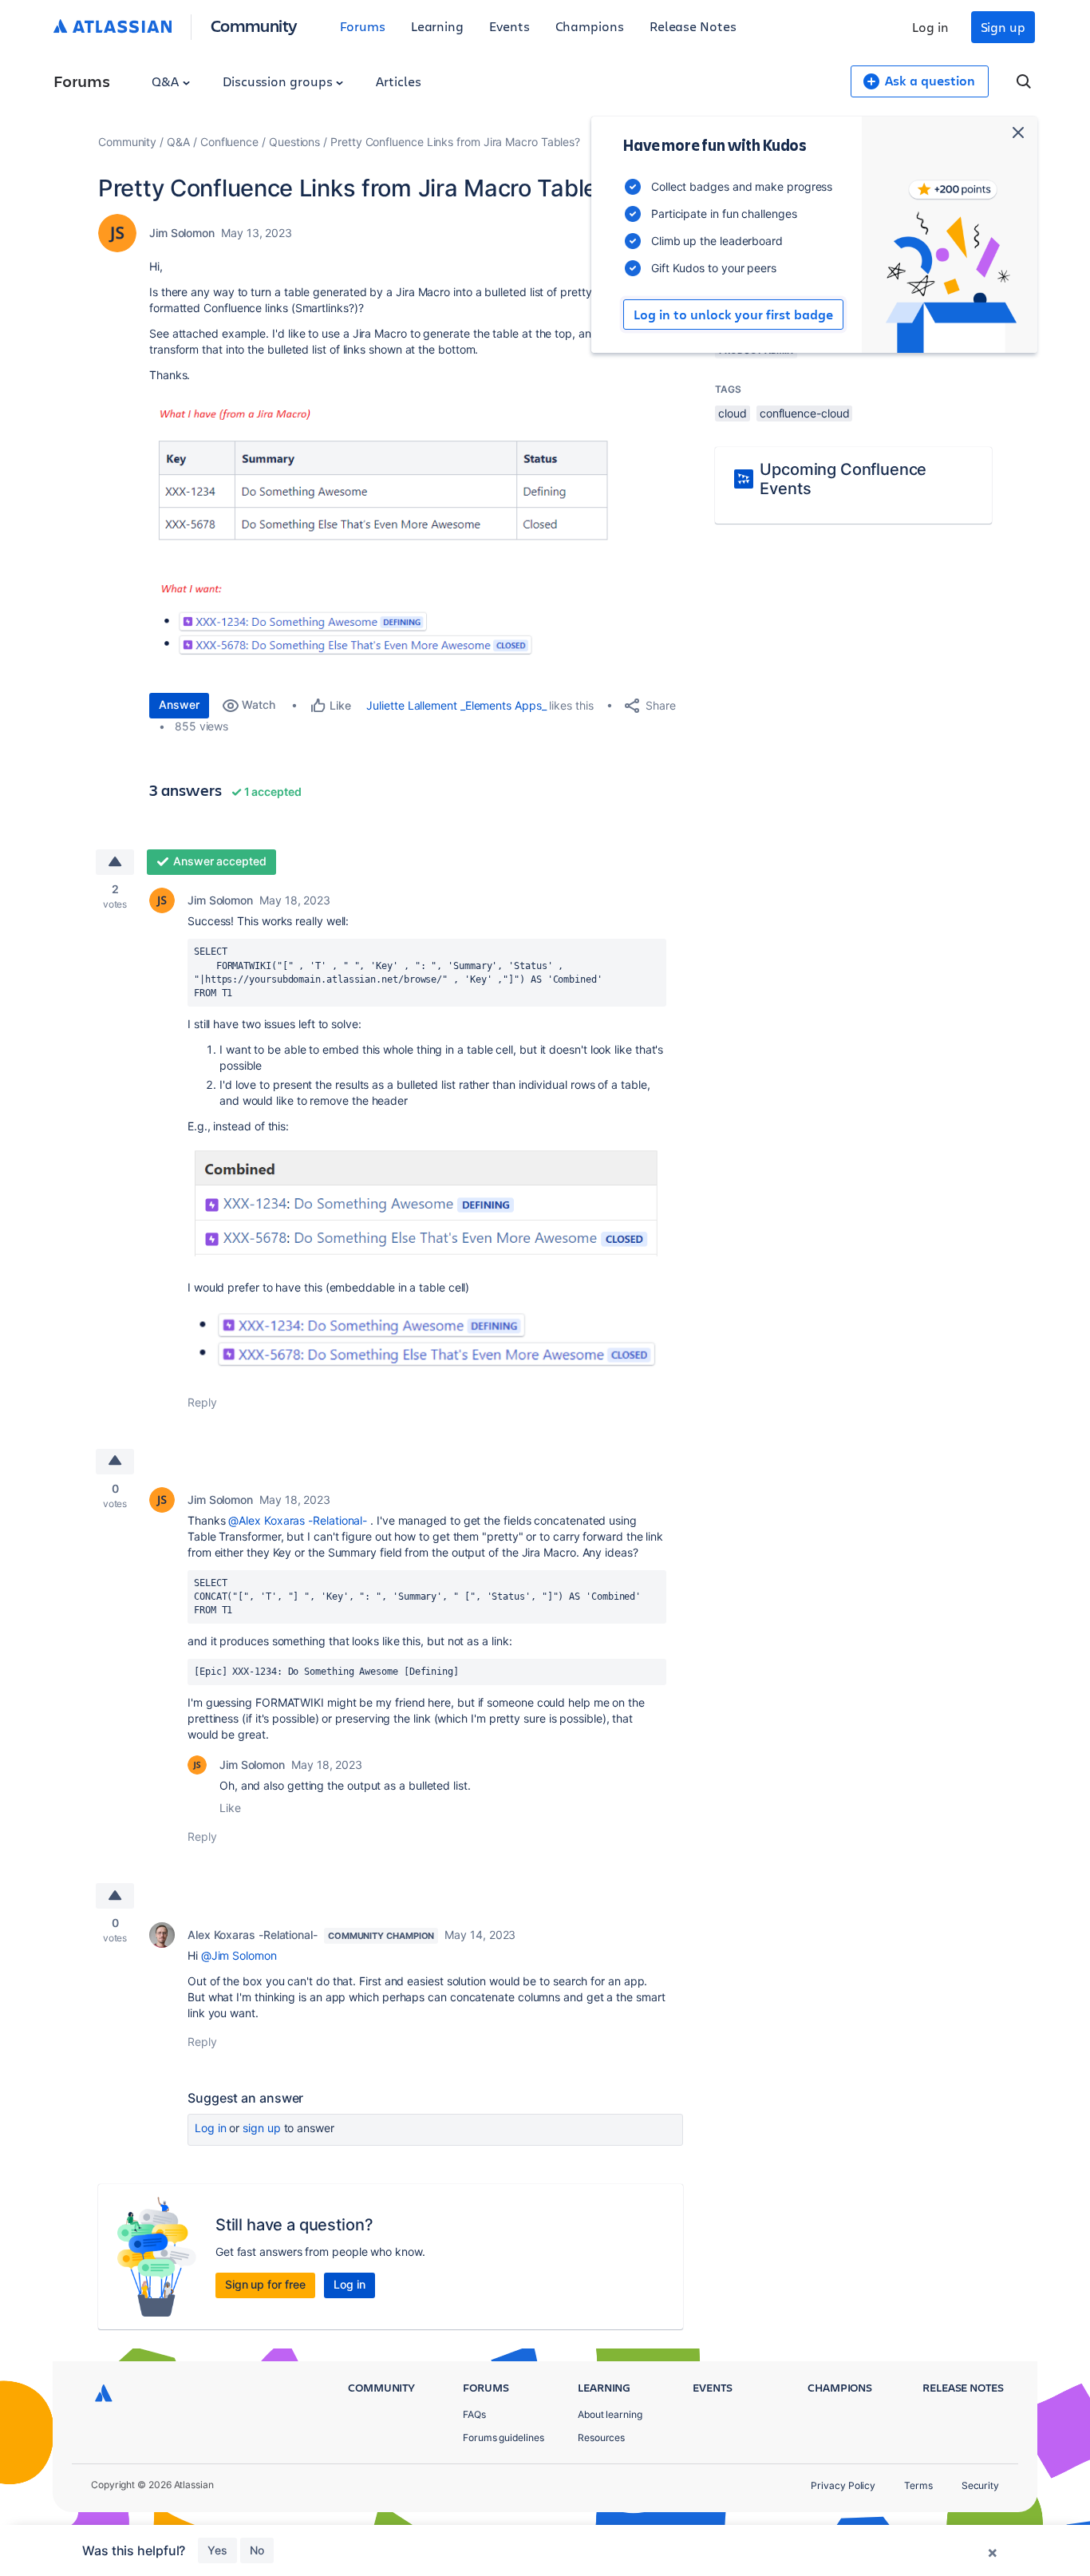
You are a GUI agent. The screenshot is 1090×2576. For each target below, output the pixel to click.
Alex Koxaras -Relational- (253, 1935)
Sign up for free (265, 2284)
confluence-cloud (805, 413)
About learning (610, 2414)
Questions (294, 142)
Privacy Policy (843, 2485)
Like (230, 1808)
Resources (601, 2438)
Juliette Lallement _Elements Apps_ (456, 705)
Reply (202, 1402)
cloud (733, 413)
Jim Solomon (182, 233)
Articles (398, 81)
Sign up (1003, 27)
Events (509, 26)
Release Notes (693, 26)
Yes (217, 2550)
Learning (437, 26)
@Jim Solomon (239, 1955)
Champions (590, 26)
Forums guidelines (504, 2438)
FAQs (474, 2414)
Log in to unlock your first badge (733, 315)
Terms (918, 2485)
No (257, 2550)
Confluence (229, 142)
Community (254, 25)
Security (980, 2485)
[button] (389, 534)
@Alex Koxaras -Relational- (298, 1520)
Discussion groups (279, 81)
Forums (363, 26)
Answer (179, 704)
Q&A (167, 81)
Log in (930, 27)
